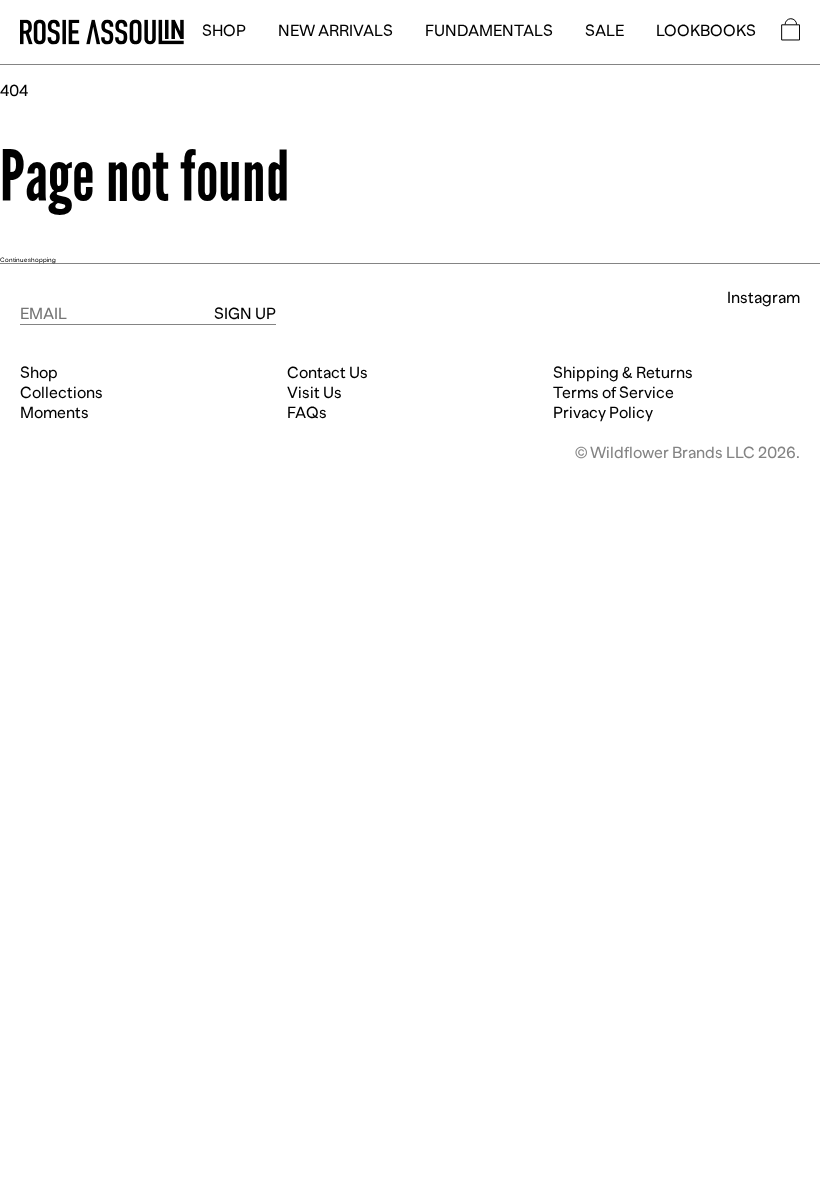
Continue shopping (28, 259)
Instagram (763, 298)
